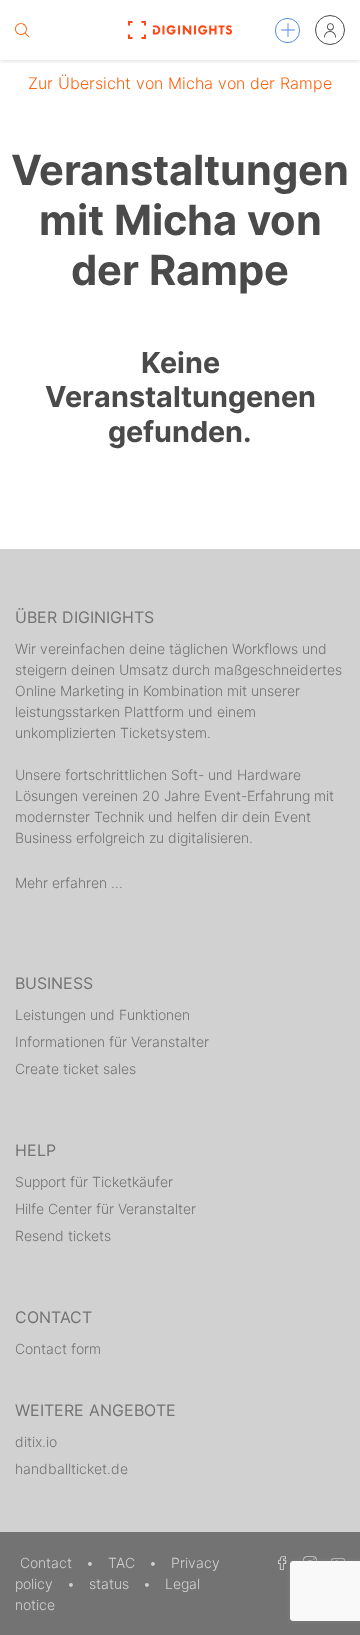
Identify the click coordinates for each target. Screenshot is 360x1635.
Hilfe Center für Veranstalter (105, 1208)
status (111, 1583)
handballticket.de (71, 1468)
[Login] (330, 30)
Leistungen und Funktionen (102, 1014)
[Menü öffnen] (287, 30)
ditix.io (36, 1441)
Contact (48, 1562)
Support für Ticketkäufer (94, 1181)
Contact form (58, 1348)
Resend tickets (63, 1235)
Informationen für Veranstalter (112, 1041)
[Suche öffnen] (22, 30)
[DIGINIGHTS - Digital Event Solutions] (179, 30)
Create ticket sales (75, 1068)
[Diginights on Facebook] (279, 1562)
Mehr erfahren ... (69, 882)
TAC (123, 1562)
